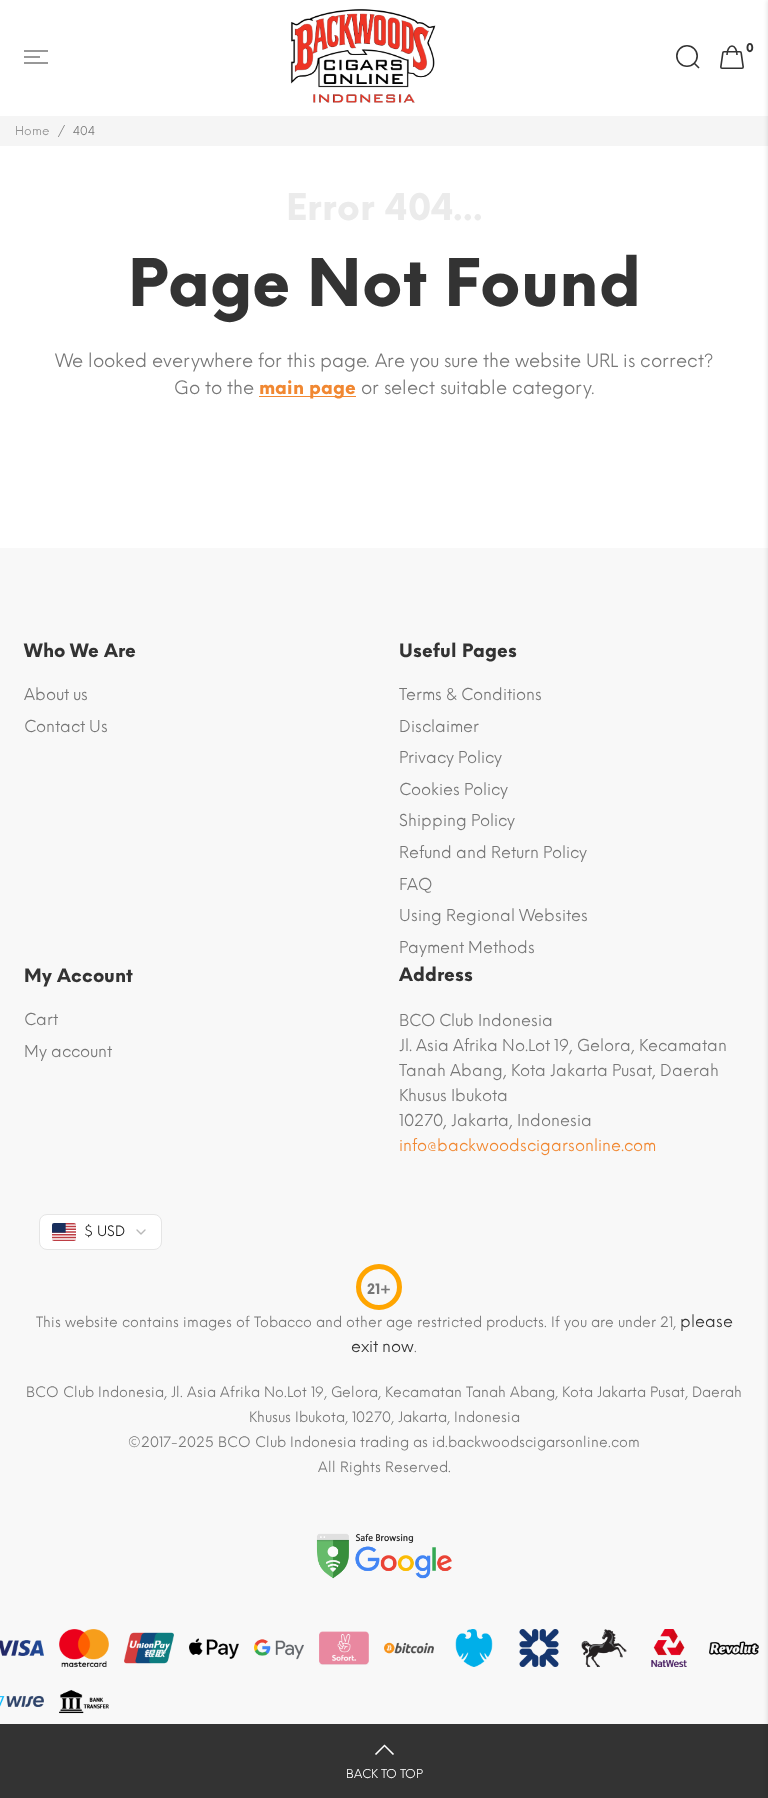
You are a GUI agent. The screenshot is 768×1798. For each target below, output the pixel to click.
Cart (41, 1019)
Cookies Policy (453, 789)
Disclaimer (439, 726)
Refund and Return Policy (493, 852)
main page (307, 388)
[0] (732, 58)
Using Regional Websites (493, 915)
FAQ (415, 884)
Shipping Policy (457, 820)
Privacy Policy (450, 757)
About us (56, 694)
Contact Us (66, 726)
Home (32, 131)
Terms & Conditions (470, 694)
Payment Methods (467, 947)
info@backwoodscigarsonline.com (527, 1145)
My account (68, 1051)
